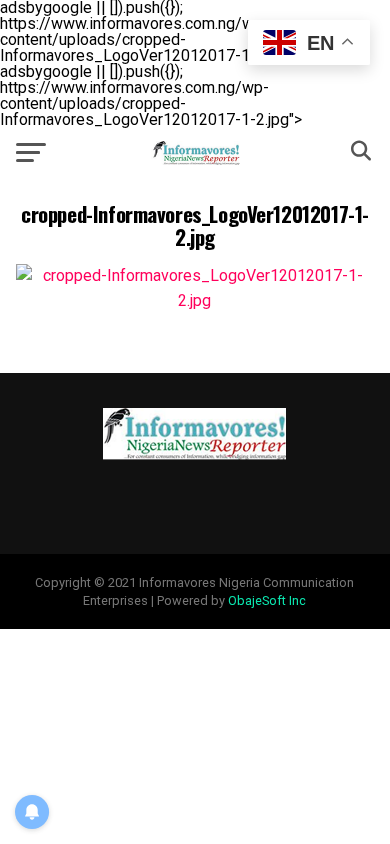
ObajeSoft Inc (267, 600)
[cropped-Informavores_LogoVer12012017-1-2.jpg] (195, 300)
